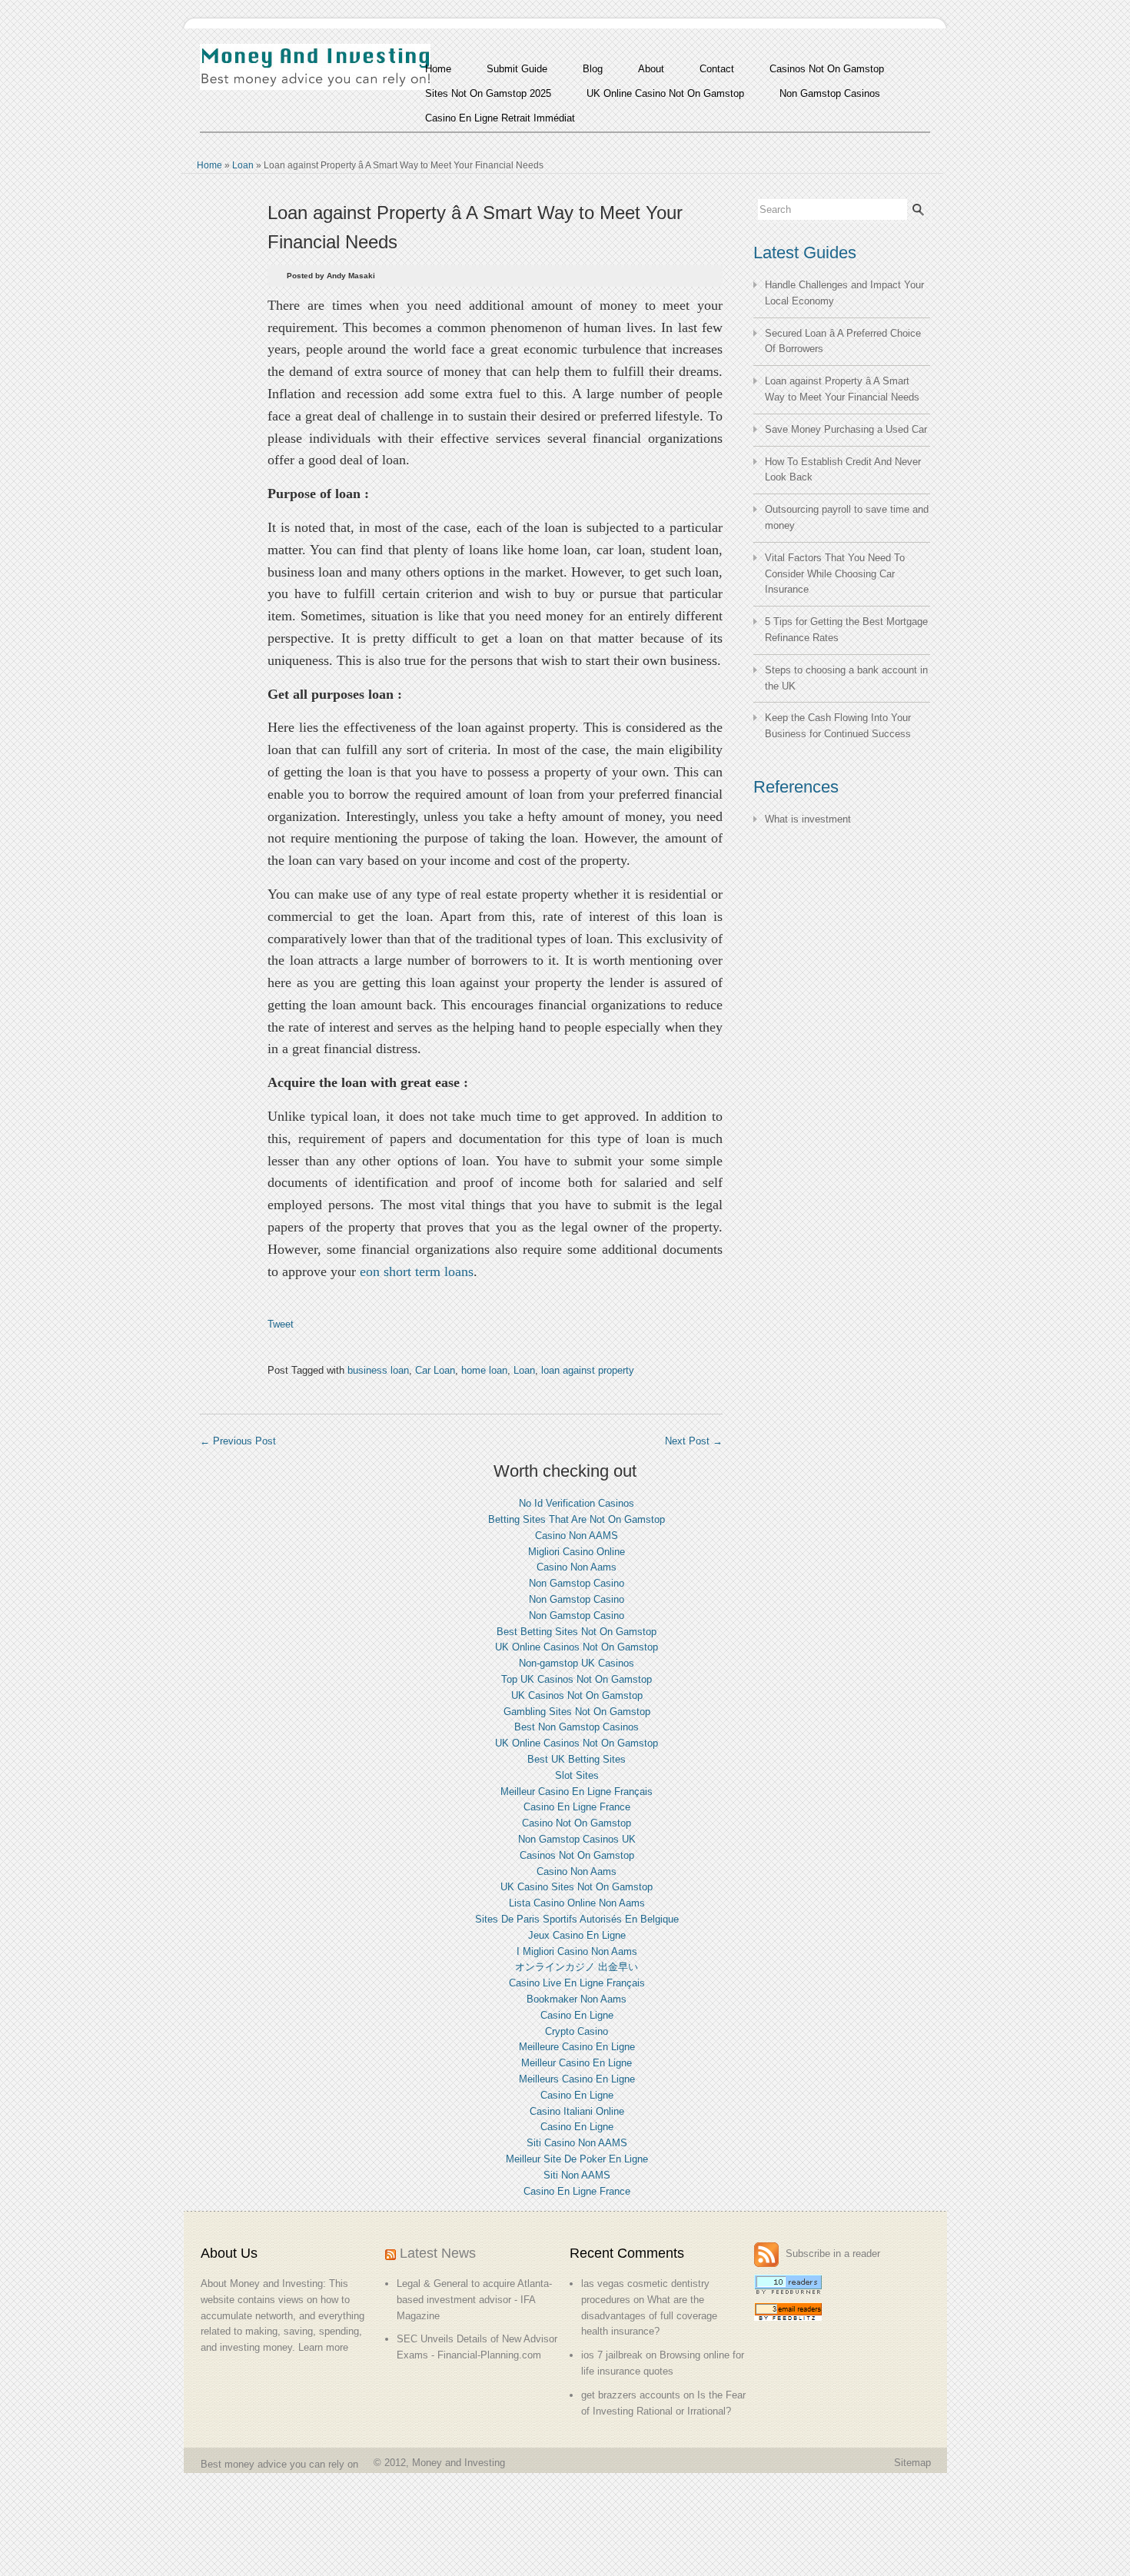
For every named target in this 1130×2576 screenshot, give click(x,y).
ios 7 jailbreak (612, 2355)
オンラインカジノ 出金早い (577, 1967)
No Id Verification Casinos (577, 1503)
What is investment (808, 819)
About (651, 69)
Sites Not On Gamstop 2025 (488, 93)
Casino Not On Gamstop (577, 1823)
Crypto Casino (577, 2031)
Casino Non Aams (577, 1567)
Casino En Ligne (577, 2015)
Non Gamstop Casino (577, 1583)
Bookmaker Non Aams (577, 1999)
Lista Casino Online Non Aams (577, 1903)
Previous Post (238, 1441)
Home (438, 69)
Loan (243, 165)
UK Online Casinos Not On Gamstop (577, 1647)
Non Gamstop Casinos (830, 93)
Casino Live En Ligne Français (577, 1983)
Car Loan (435, 1370)
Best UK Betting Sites (577, 1759)
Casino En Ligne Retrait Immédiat (500, 118)
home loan (484, 1370)
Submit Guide (517, 69)
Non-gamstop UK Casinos (577, 1663)
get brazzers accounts (631, 2395)
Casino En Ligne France (577, 1807)
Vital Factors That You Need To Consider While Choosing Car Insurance (835, 574)
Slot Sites (577, 1775)
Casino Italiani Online (577, 2111)
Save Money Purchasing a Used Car (846, 429)
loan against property (588, 1370)
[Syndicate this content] (391, 2253)
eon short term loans (417, 1271)
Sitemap (912, 2463)
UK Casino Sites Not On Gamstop (577, 1887)
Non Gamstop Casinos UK (577, 1839)
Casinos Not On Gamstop (827, 69)
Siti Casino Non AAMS (577, 2143)
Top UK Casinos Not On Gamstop (577, 1679)
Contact (717, 69)
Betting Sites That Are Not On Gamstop (577, 1519)
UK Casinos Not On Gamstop (577, 1695)
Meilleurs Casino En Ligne (577, 2079)
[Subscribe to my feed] (768, 2254)
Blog (593, 69)
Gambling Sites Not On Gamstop (577, 1712)
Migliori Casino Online (577, 1552)
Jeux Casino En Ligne (577, 1935)
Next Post (694, 1441)
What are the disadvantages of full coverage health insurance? (649, 2316)
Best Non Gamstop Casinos (577, 1727)
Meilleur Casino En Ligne (577, 2063)
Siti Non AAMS (577, 2175)
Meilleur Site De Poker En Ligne (577, 2159)
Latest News (438, 2253)
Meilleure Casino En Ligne (577, 2047)
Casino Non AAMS (577, 1536)
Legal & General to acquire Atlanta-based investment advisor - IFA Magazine (474, 2300)
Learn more (323, 2347)
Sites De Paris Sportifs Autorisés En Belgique (577, 1919)
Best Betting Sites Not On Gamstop (577, 1632)
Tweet (281, 1324)
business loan (378, 1370)
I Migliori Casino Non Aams (577, 1951)
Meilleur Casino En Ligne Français (577, 1792)
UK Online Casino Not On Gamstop (665, 93)
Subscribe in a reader (833, 2254)
